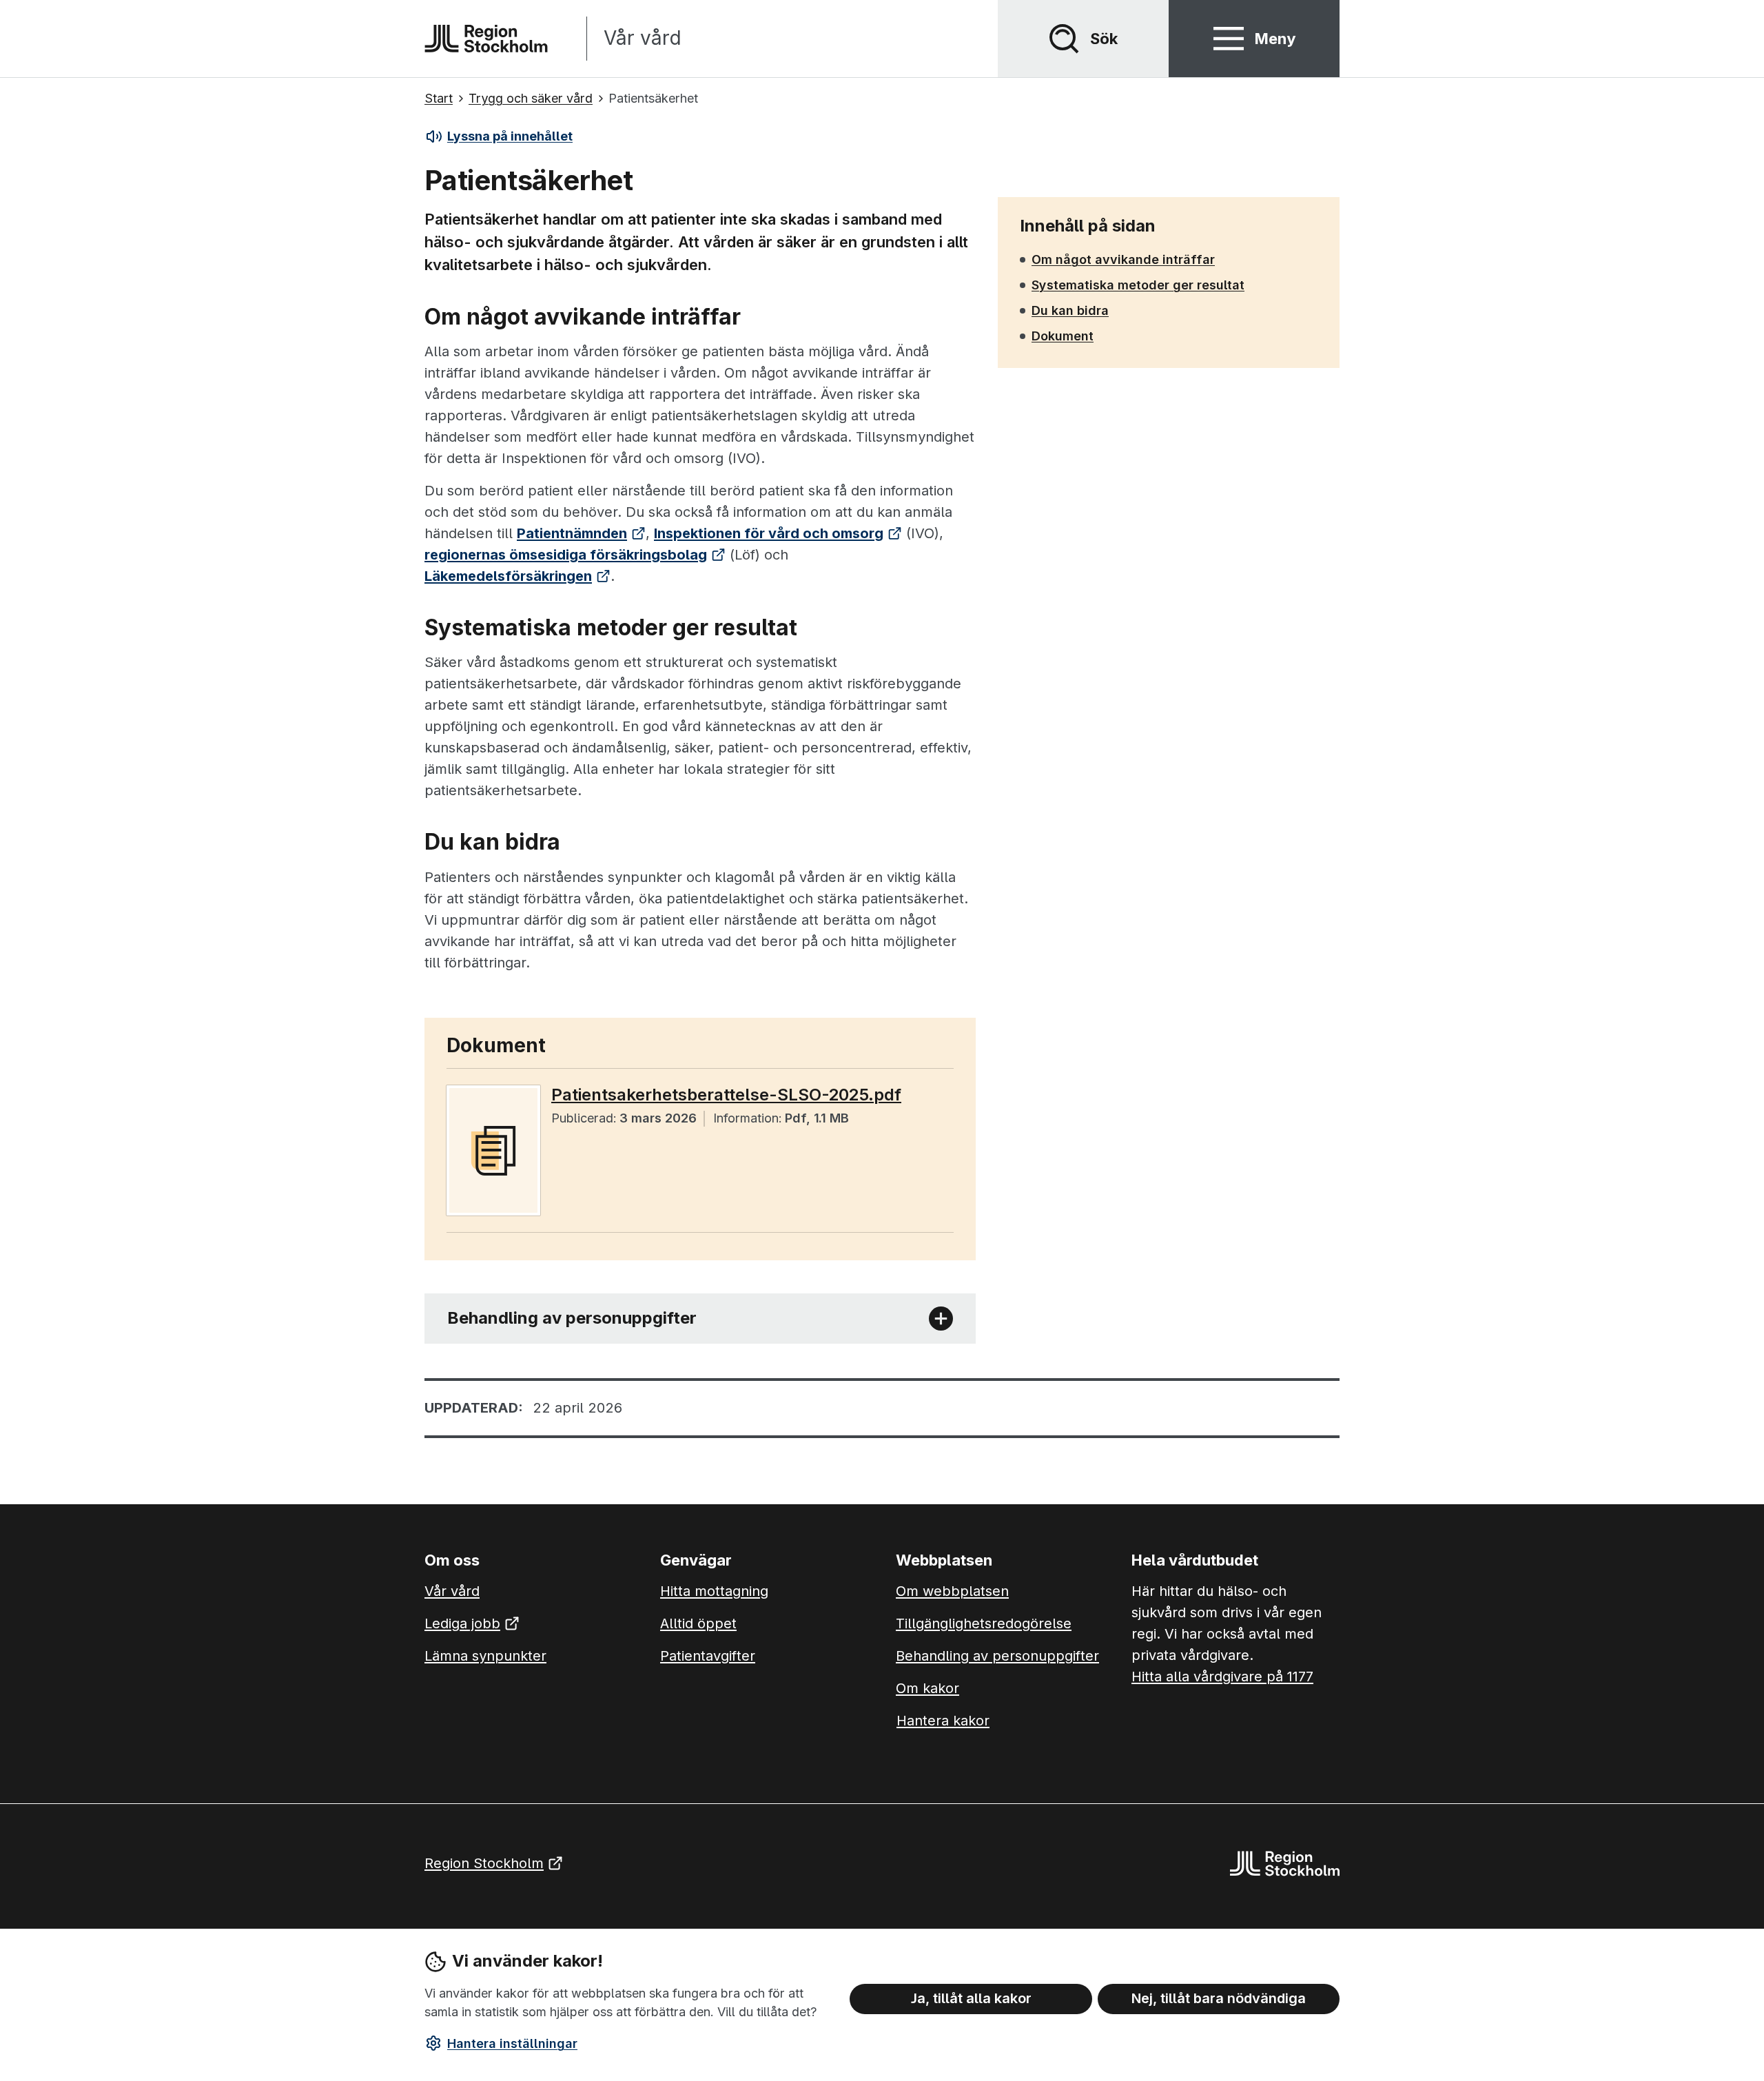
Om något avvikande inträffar (1123, 259)
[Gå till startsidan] (486, 39)
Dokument (1063, 336)
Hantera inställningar (512, 2043)
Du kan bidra (1070, 310)
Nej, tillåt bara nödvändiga (1219, 1998)
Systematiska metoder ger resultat (1138, 285)
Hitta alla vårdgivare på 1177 (1222, 1677)
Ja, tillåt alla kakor (971, 1998)
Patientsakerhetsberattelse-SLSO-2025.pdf (726, 1095)
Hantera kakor (943, 1721)
